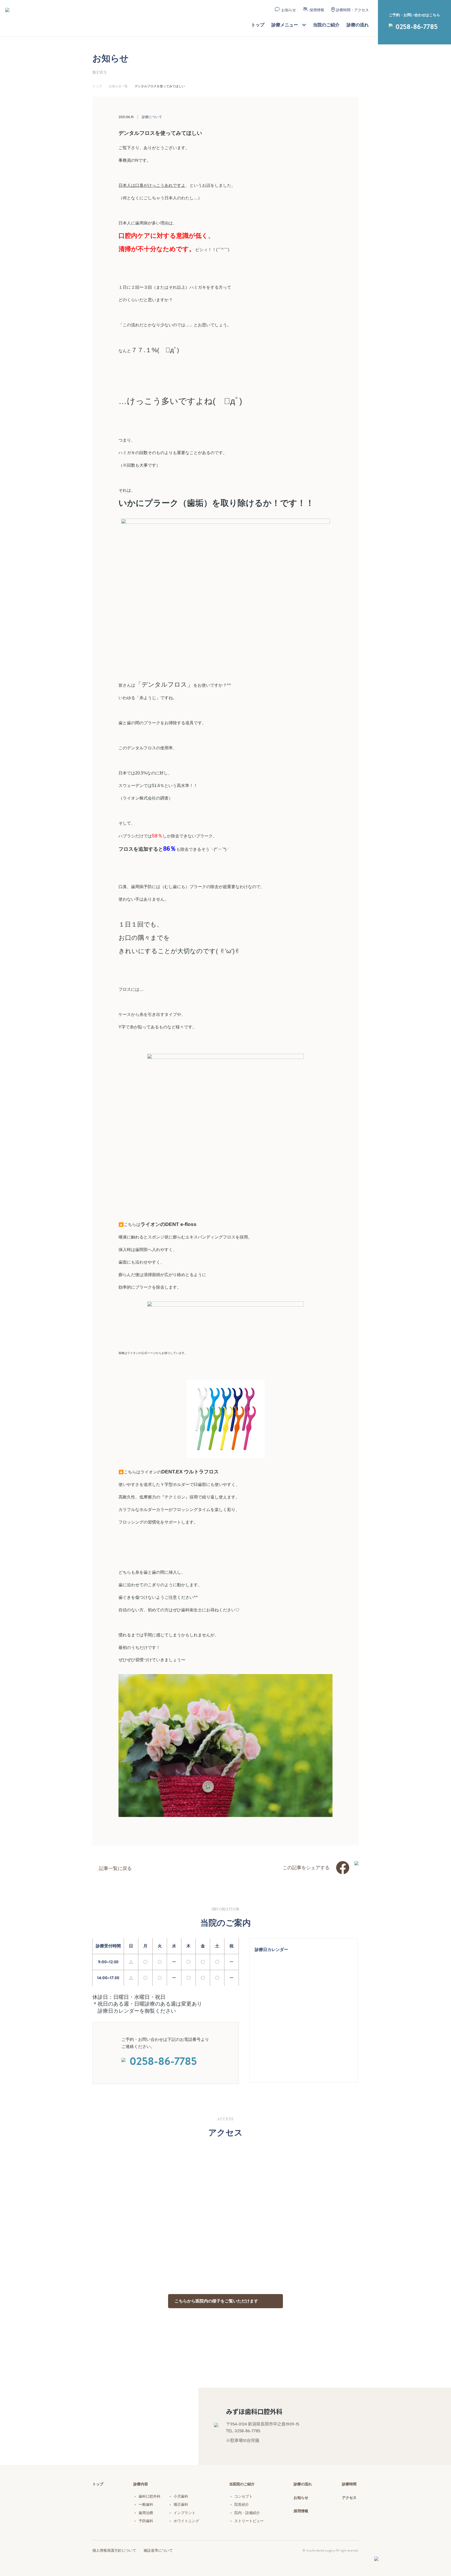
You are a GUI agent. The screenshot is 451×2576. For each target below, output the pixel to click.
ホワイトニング (186, 2521)
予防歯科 (146, 2521)
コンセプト (244, 2496)
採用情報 (317, 10)
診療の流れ (358, 25)
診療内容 (141, 2484)
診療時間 (349, 2484)
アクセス (349, 2498)
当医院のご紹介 (242, 2484)
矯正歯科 (181, 2504)
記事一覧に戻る (115, 1868)
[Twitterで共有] (357, 1865)
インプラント (185, 2513)
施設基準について (158, 2550)
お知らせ (289, 10)
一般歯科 (146, 2504)
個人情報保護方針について (114, 2550)
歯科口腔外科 (150, 2496)
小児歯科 (181, 2496)
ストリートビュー (249, 2521)
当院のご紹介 (326, 25)
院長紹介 (242, 2504)
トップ (258, 25)
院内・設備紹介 (247, 2513)
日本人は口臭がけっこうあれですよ (152, 185)
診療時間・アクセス (352, 10)
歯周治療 (146, 2513)
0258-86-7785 (417, 27)
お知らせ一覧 (118, 86)
